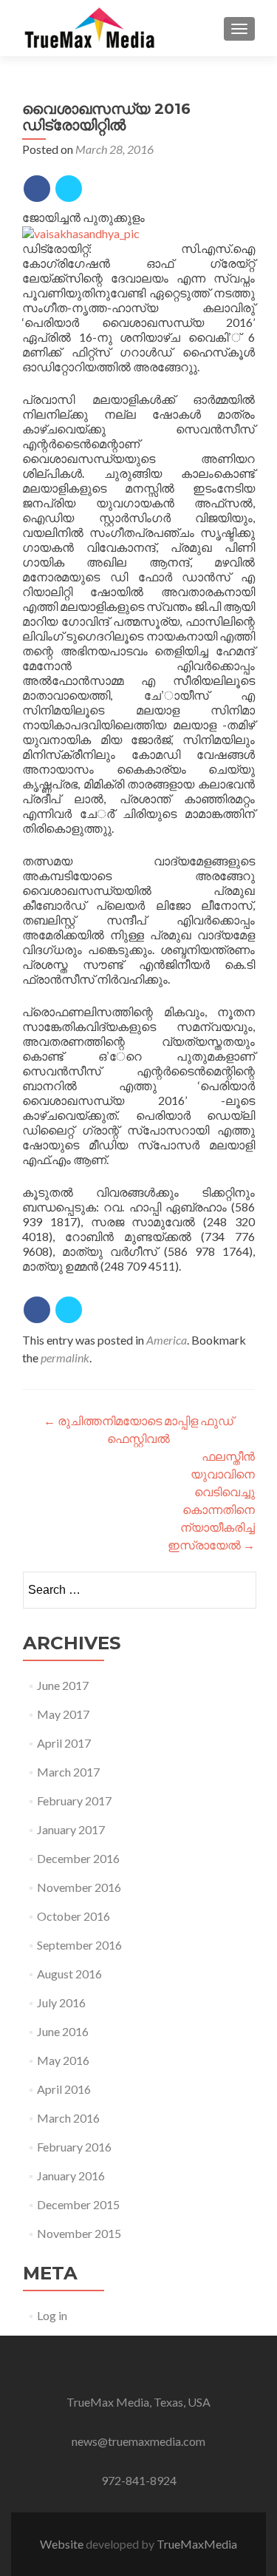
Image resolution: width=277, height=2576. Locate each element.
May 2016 (63, 2060)
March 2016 (68, 2118)
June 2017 (63, 1685)
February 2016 (74, 2147)
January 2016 (71, 2176)
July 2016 (61, 2002)
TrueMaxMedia (197, 2544)
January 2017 (71, 1829)
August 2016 (69, 1974)
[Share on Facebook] (37, 189)
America (167, 1340)
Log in (52, 2315)
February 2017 (74, 1801)
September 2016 (79, 1945)
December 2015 (78, 2204)
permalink (65, 1358)
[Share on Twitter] (69, 189)
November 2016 (79, 1887)
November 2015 (79, 2233)
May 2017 (63, 1714)
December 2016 (78, 1858)
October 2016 (73, 1916)
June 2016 (63, 2031)
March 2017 (68, 1772)
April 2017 (64, 1743)
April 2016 (64, 2089)
